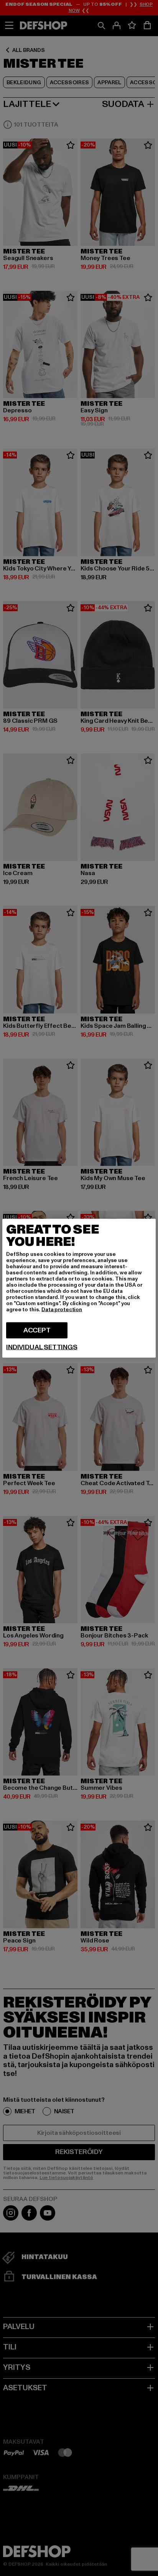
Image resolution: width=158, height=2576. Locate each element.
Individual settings (42, 1347)
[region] (79, 1288)
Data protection (62, 1309)
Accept (37, 1330)
